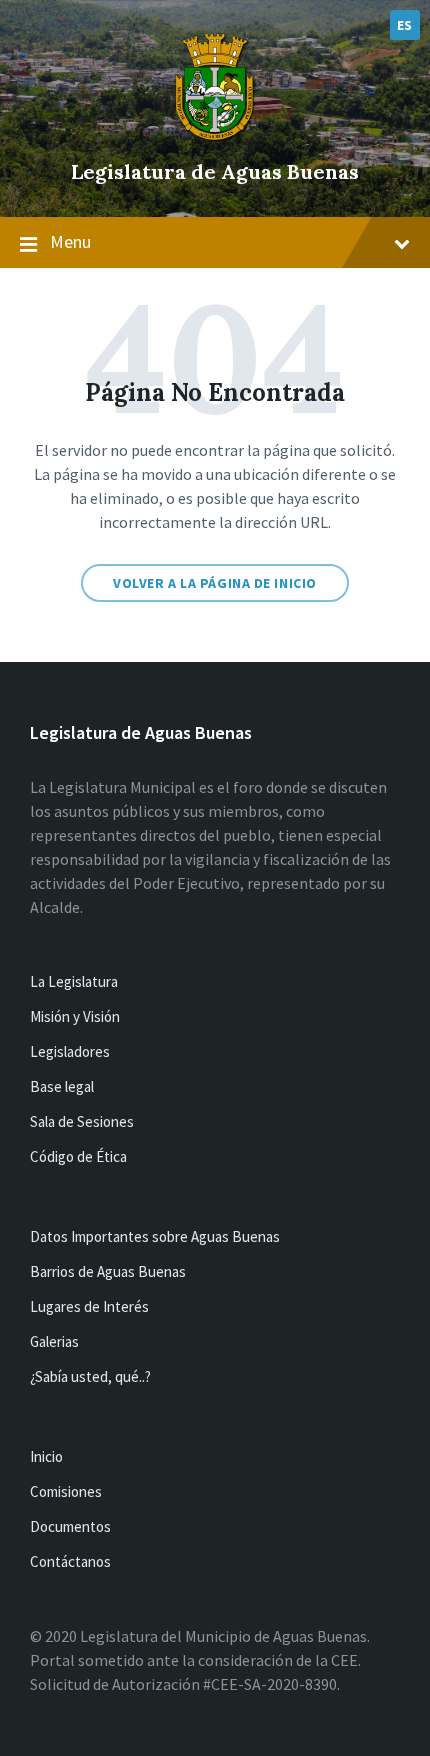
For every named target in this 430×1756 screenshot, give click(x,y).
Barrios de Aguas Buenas (108, 1271)
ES (405, 25)
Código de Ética (78, 1156)
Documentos (70, 1526)
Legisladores (70, 1051)
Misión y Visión (75, 1016)
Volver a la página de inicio (215, 583)
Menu (70, 241)
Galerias (54, 1341)
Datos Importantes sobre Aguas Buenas (155, 1236)
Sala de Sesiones (82, 1121)
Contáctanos (70, 1561)
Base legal (62, 1086)
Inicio (46, 1456)
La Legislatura (74, 981)
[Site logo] (215, 138)
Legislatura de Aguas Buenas (215, 171)
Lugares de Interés (89, 1306)
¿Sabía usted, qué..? (90, 1376)
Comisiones (66, 1491)
